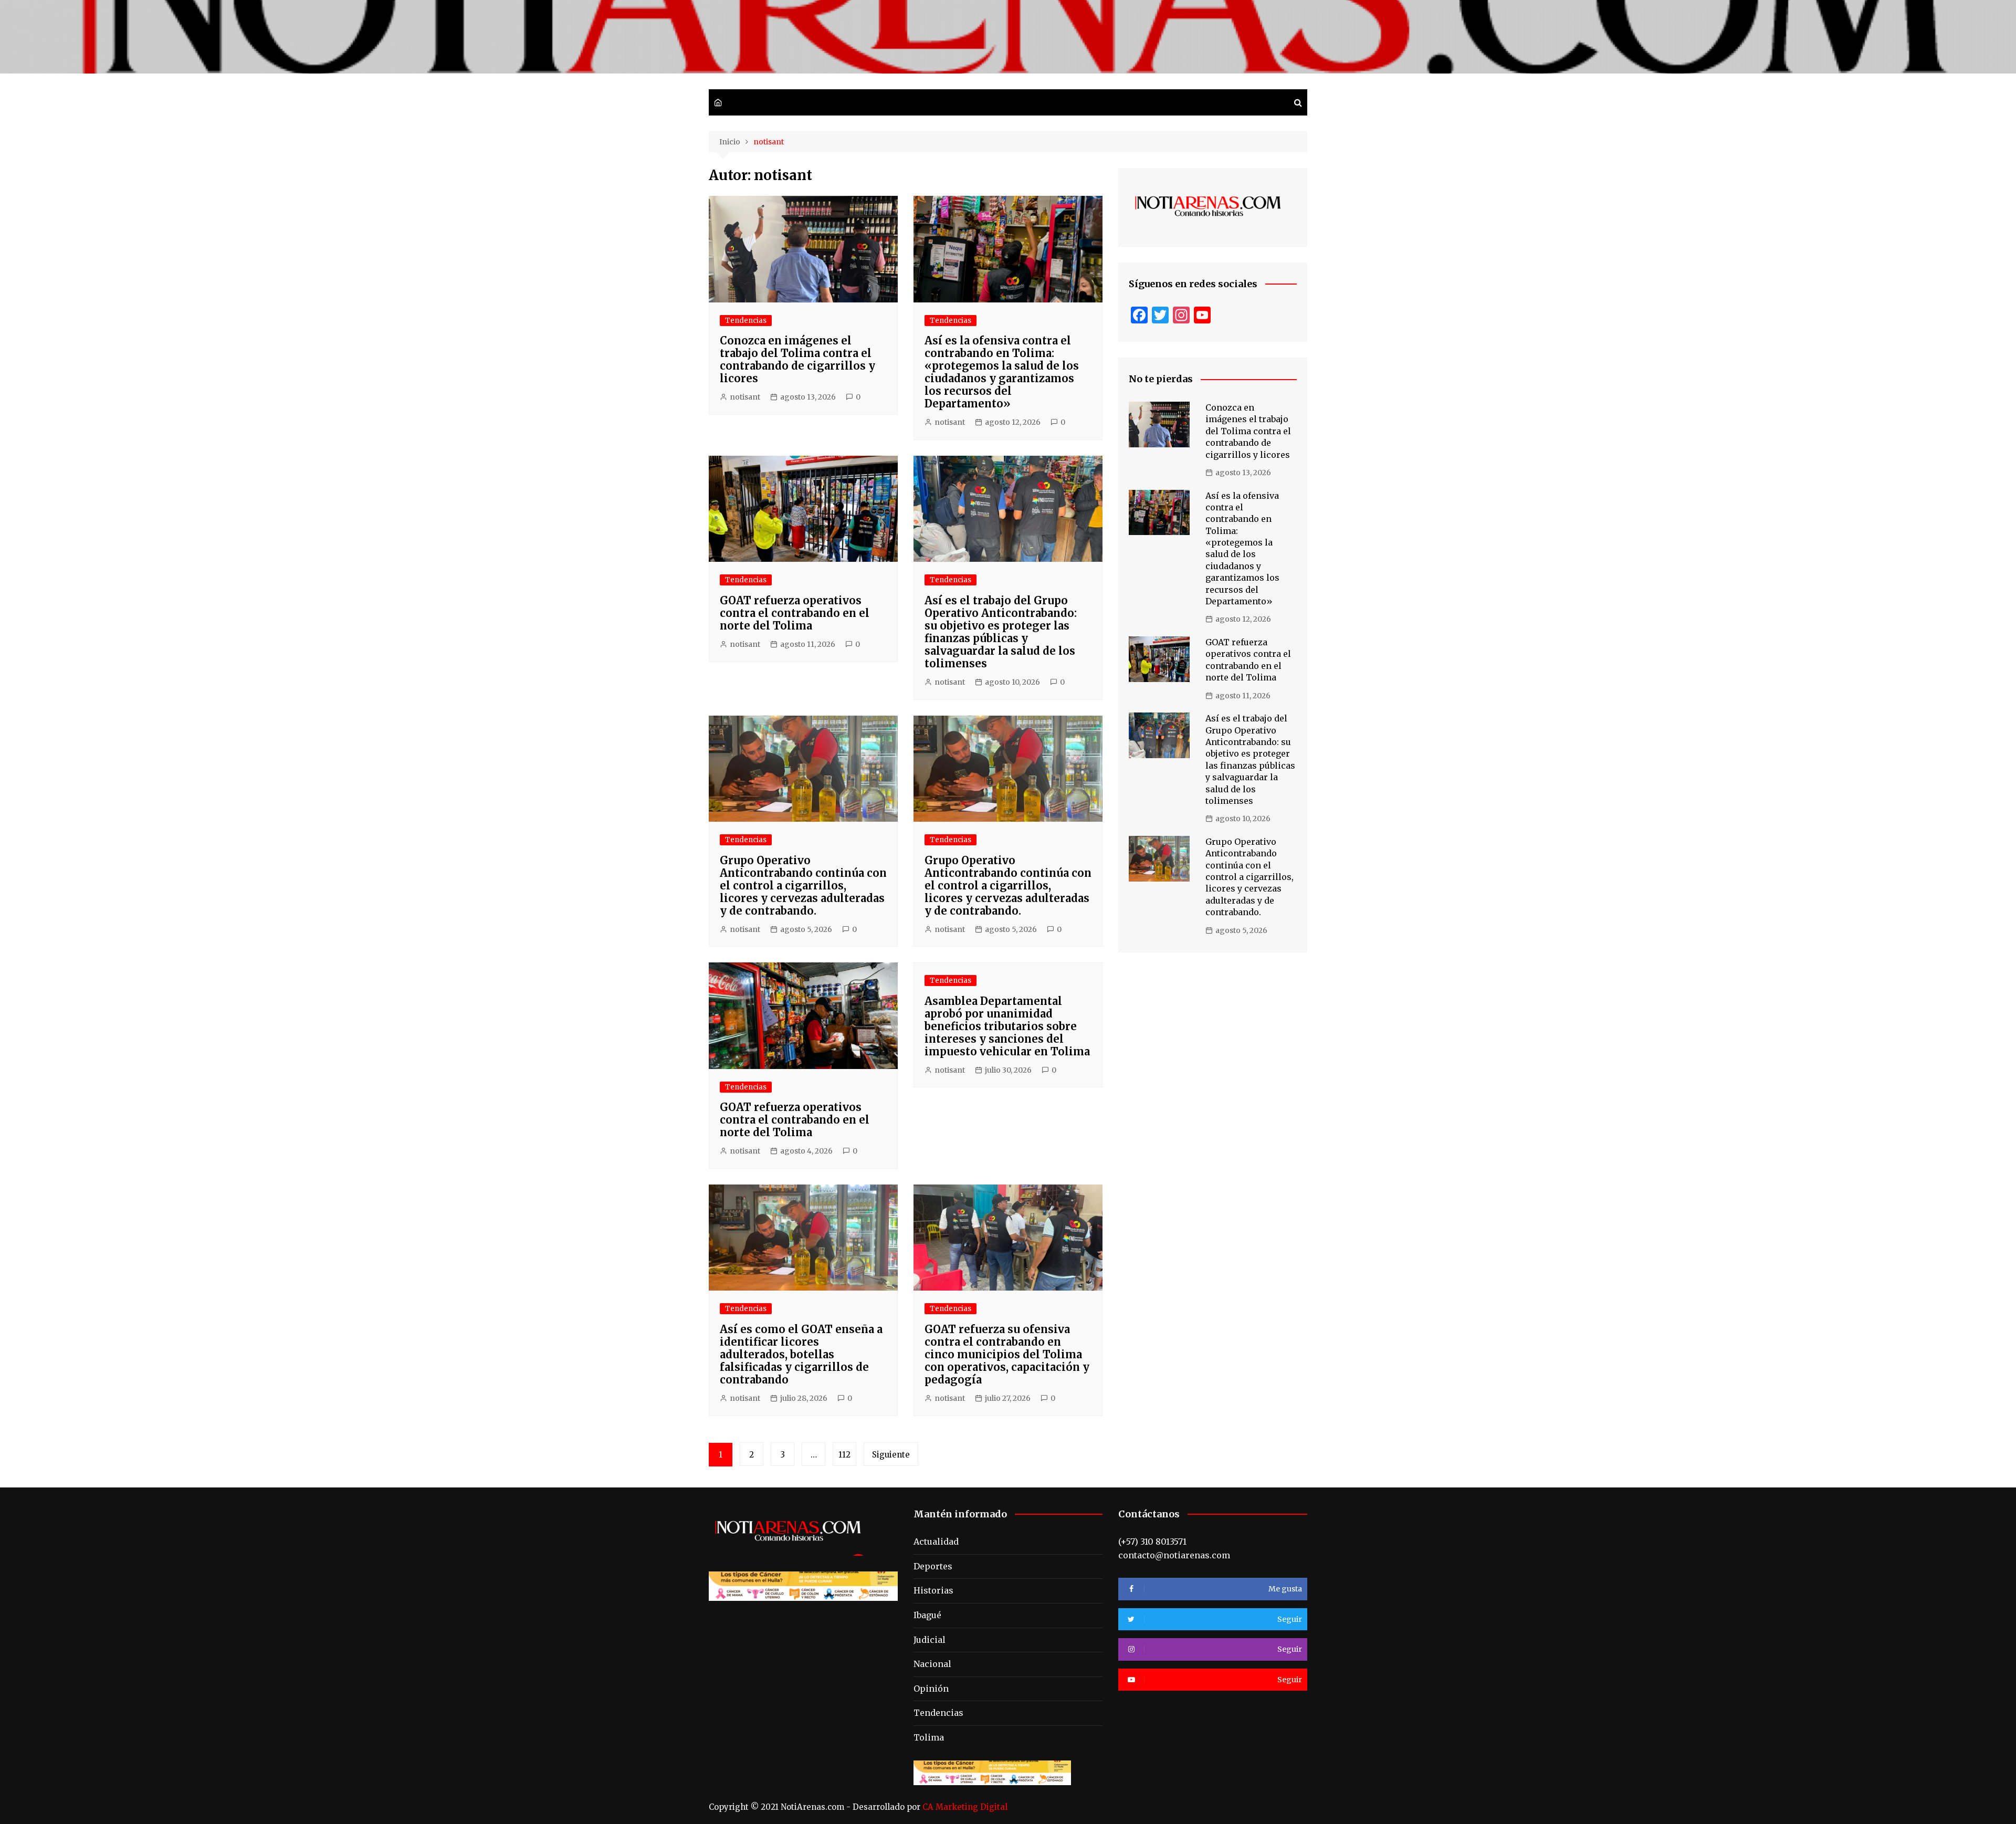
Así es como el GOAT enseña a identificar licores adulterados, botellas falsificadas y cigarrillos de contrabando (801, 1354)
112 (844, 1455)
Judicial (930, 1640)
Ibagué (927, 1615)
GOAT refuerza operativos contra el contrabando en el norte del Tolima (795, 613)
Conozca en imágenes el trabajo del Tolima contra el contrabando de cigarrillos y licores (797, 359)
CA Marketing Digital (965, 1807)
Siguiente (891, 1455)
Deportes (933, 1566)
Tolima (929, 1737)
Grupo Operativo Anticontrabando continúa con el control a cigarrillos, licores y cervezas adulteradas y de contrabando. (803, 885)
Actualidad (936, 1542)
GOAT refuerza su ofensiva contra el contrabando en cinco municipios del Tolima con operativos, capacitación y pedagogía (1007, 1354)
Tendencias (746, 321)
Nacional (932, 1664)
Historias (933, 1590)
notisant (745, 397)
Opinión (931, 1689)
